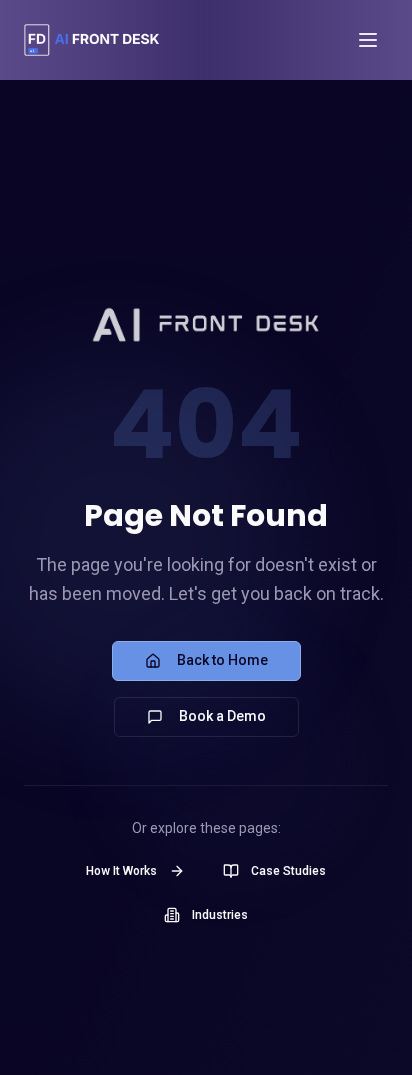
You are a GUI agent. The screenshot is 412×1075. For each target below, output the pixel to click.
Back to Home (222, 660)
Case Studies (288, 871)
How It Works (121, 871)
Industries (220, 915)
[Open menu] (368, 40)
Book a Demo (222, 716)
